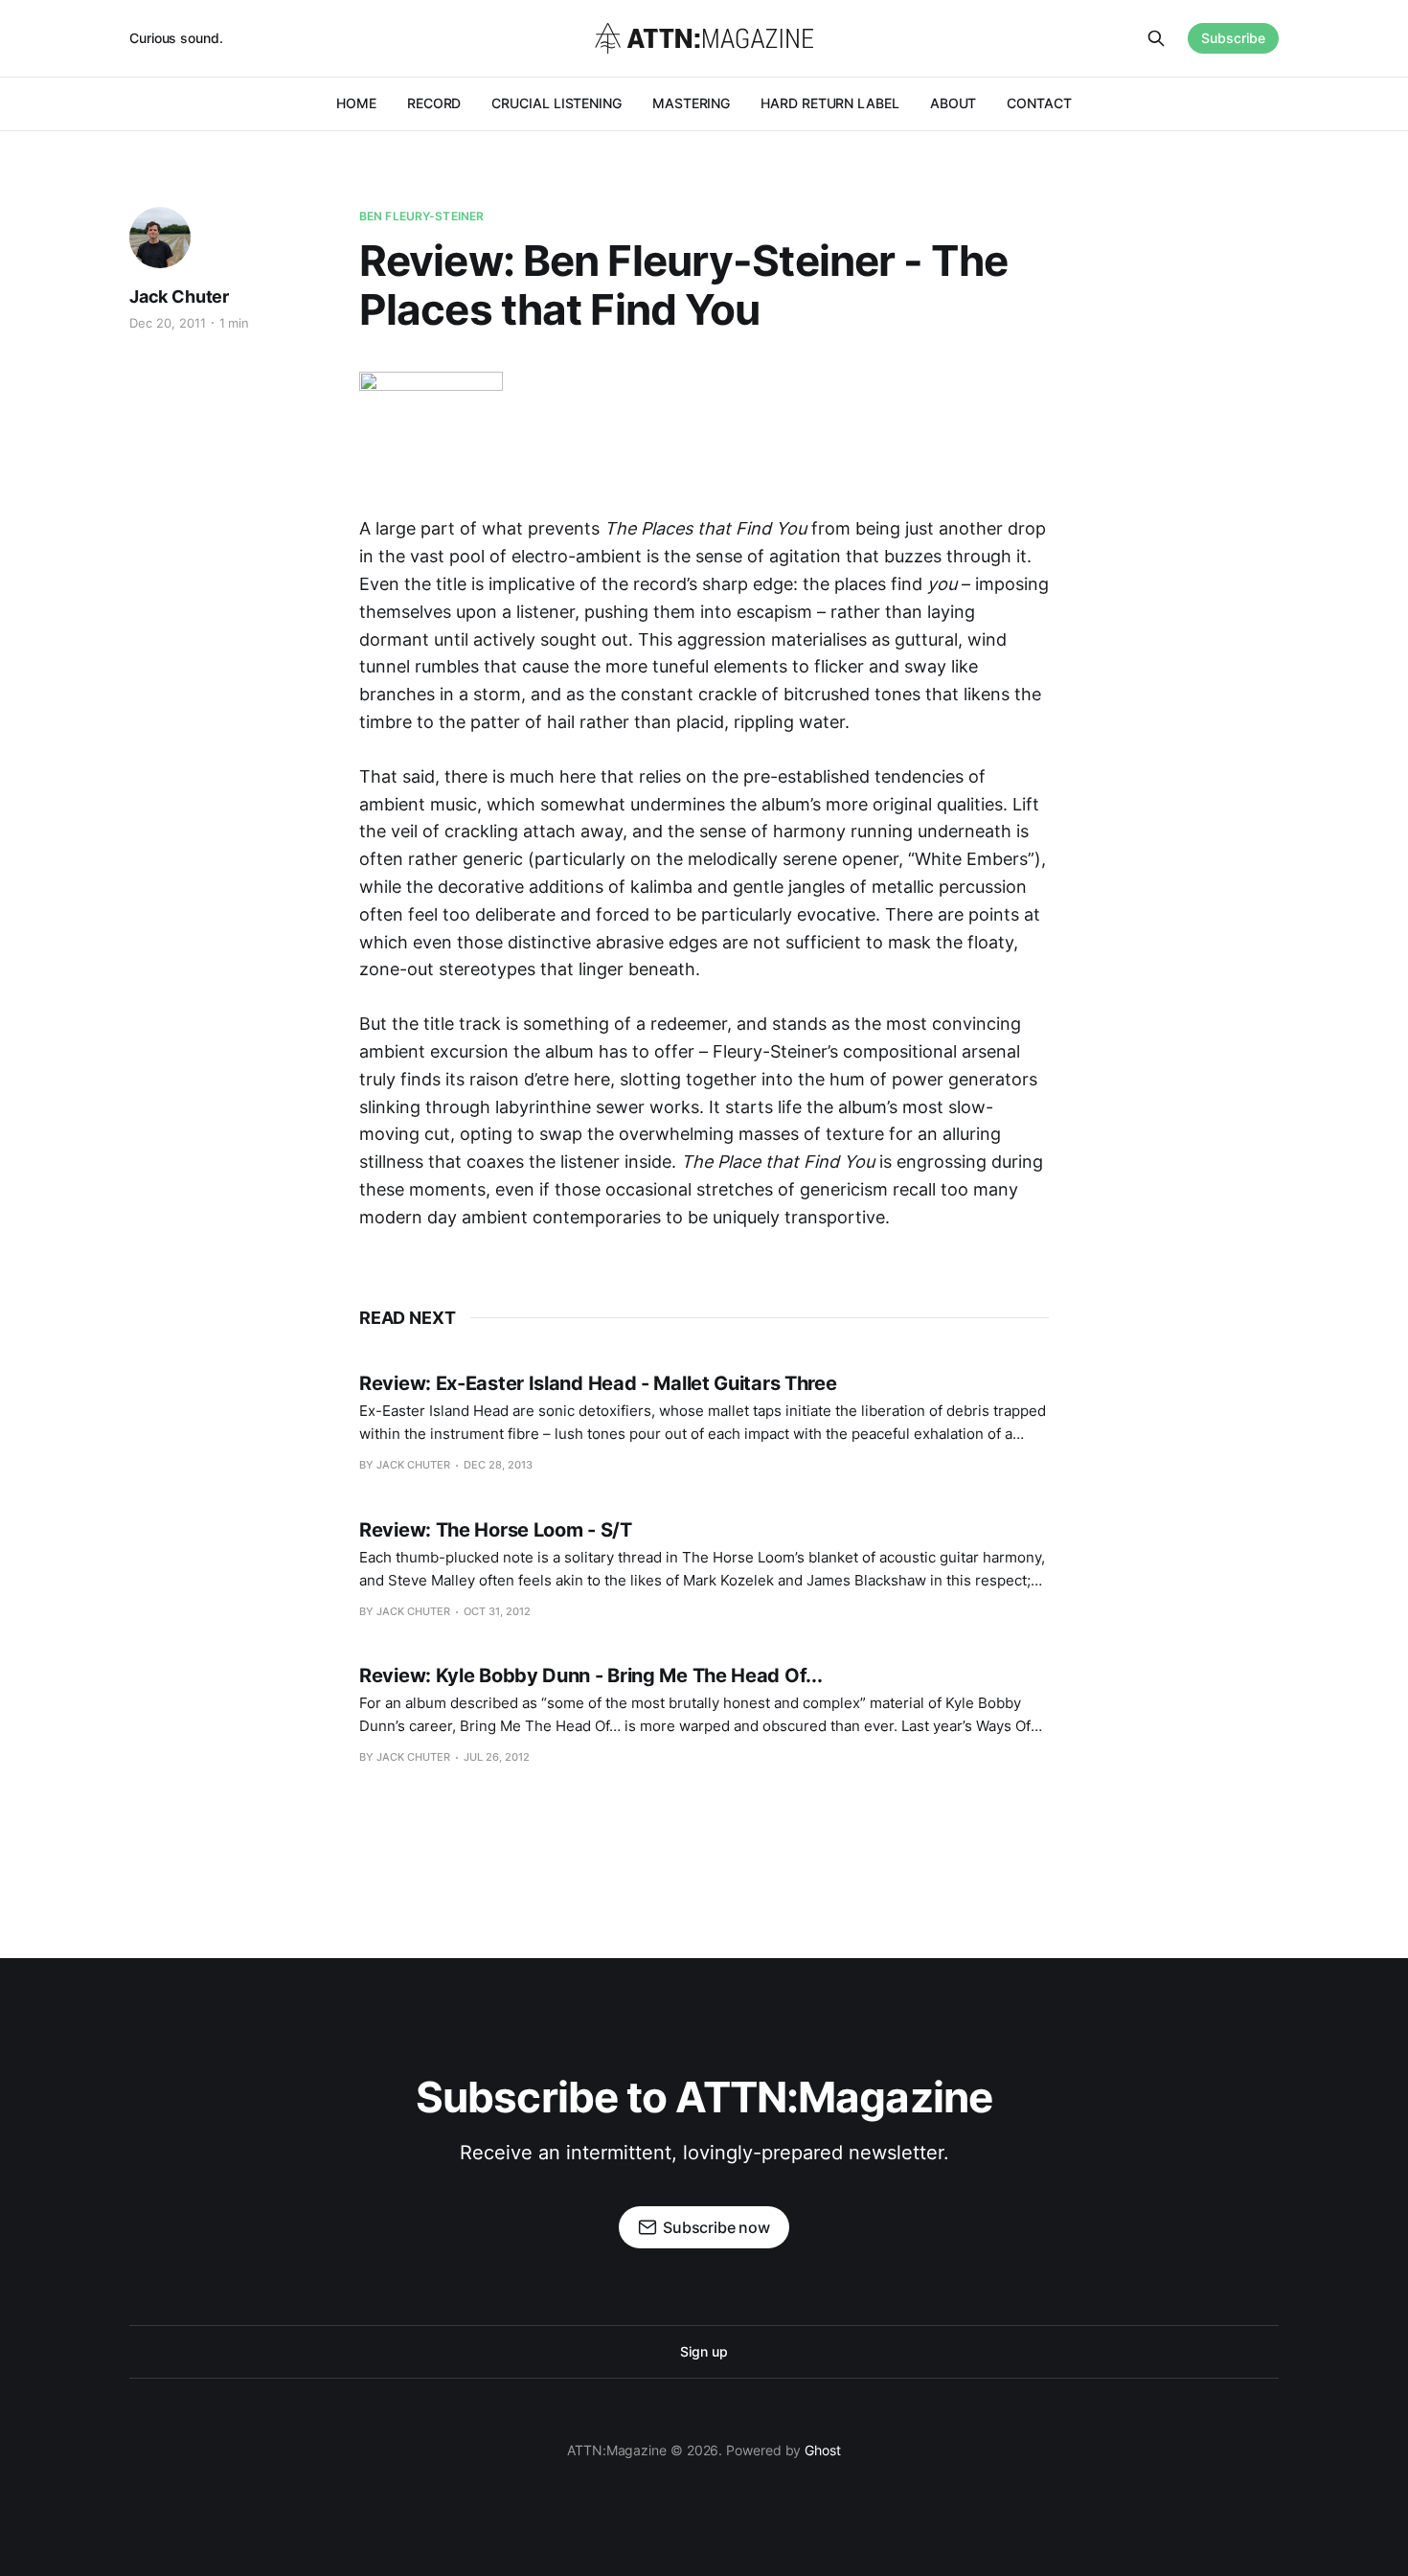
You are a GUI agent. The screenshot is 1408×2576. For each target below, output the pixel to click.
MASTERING (691, 103)
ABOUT (954, 103)
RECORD (434, 103)
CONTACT (1039, 103)
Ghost (823, 2450)
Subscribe (1233, 38)
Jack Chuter (179, 296)
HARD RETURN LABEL (830, 103)
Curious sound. (176, 38)
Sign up (704, 2351)
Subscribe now (716, 2227)
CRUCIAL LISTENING (556, 103)
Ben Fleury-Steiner (421, 216)
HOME (356, 103)
